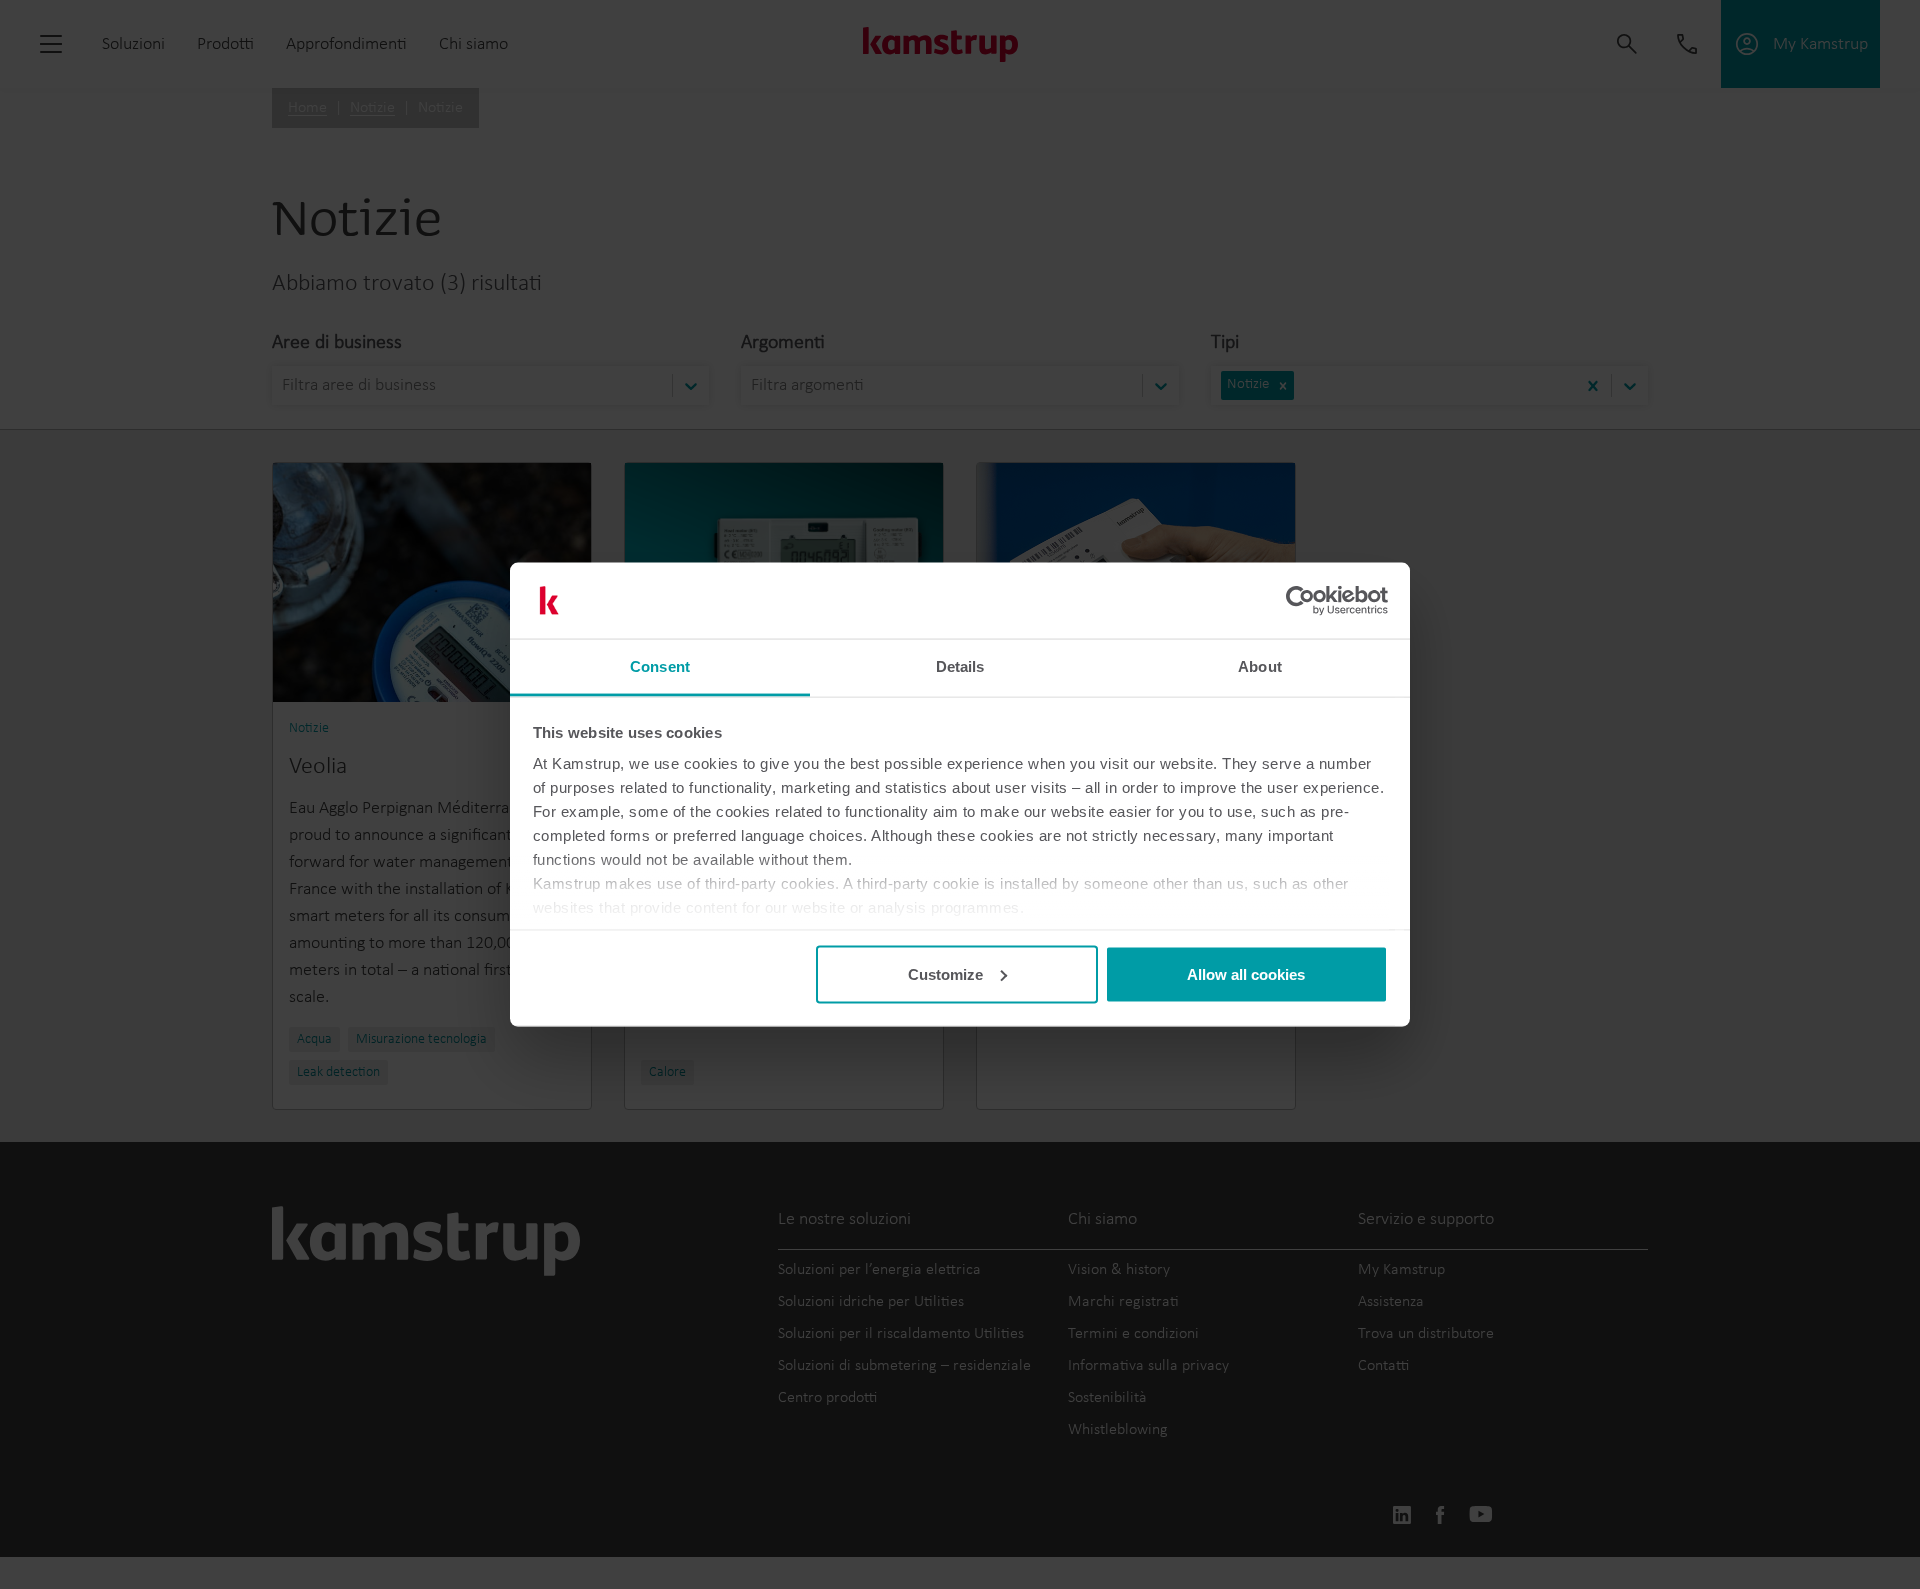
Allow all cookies (1246, 973)
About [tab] (1260, 666)
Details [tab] (960, 666)
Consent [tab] (660, 666)
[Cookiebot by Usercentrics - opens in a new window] (1300, 601)
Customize (945, 973)
